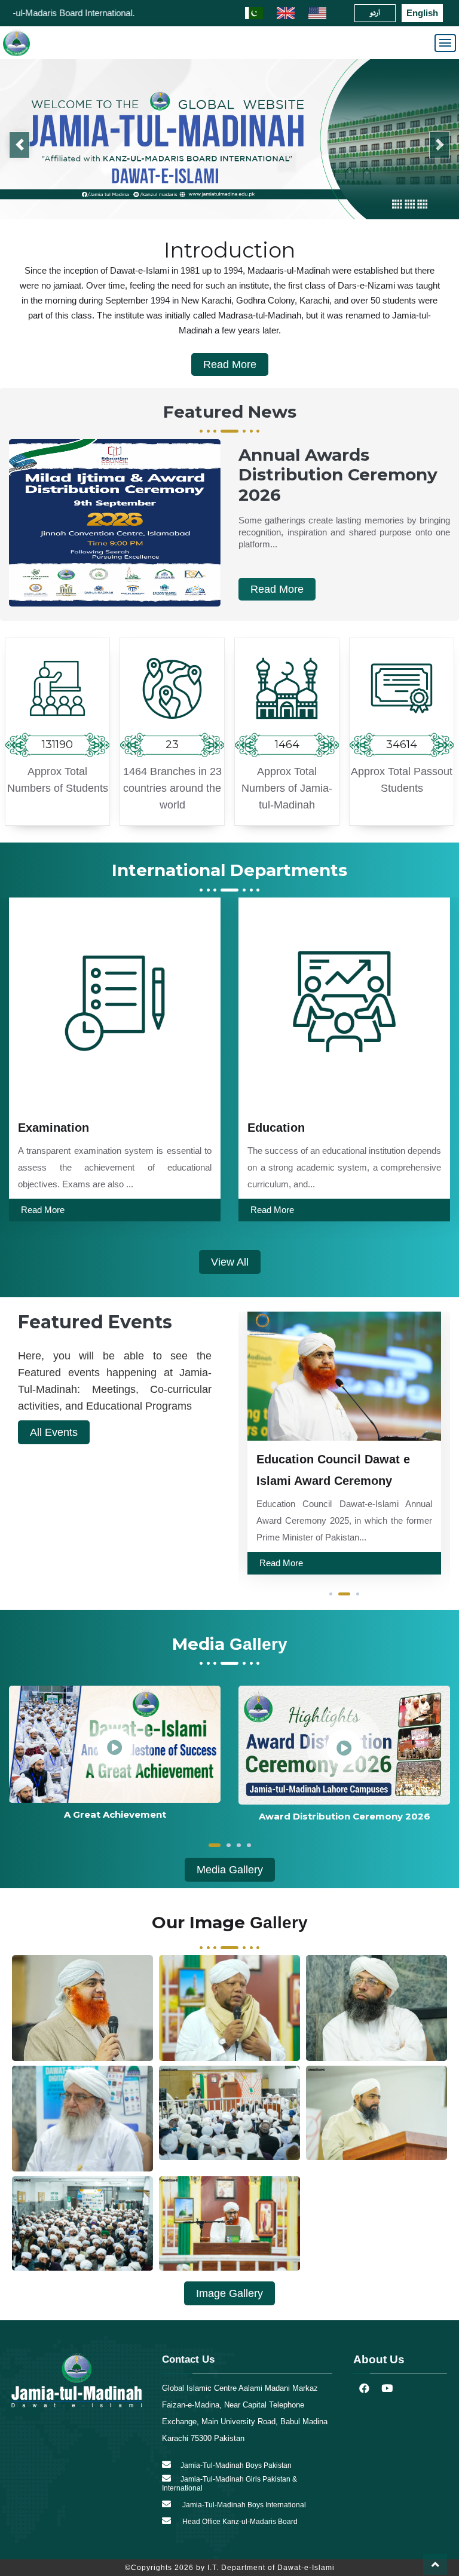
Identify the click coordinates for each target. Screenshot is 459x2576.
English (422, 13)
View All (230, 1257)
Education (276, 1122)
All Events (54, 1427)
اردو (375, 13)
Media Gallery (230, 1864)
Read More (230, 360)
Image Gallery (229, 2289)
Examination (53, 1122)
